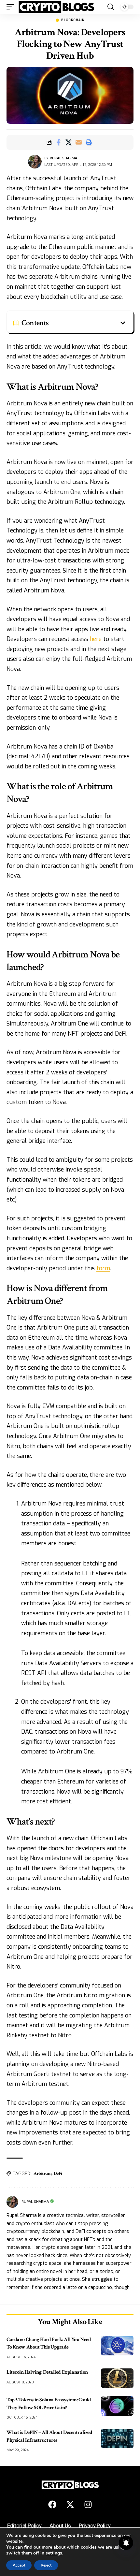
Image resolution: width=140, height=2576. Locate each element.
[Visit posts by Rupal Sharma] (35, 162)
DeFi (58, 2174)
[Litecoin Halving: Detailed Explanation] (117, 2378)
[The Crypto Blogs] (56, 7)
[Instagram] (88, 2505)
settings (54, 2553)
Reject (46, 2565)
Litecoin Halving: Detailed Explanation (47, 2372)
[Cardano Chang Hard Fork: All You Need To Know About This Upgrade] (117, 2346)
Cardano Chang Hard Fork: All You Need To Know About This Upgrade (49, 2343)
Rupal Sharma (63, 158)
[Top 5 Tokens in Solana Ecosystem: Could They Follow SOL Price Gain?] (117, 2406)
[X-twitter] (70, 2505)
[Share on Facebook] (58, 142)
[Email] (78, 142)
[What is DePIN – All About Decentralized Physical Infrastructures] (117, 2438)
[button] (12, 7)
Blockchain (73, 20)
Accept (19, 2565)
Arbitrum (42, 2174)
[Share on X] (68, 142)
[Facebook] (52, 2505)
